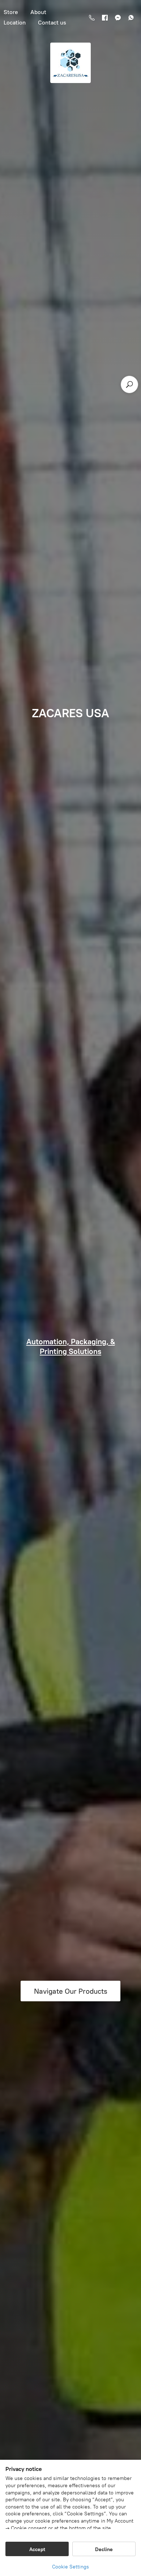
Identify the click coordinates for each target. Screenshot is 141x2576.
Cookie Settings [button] (70, 2567)
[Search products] (129, 384)
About (38, 12)
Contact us (52, 23)
